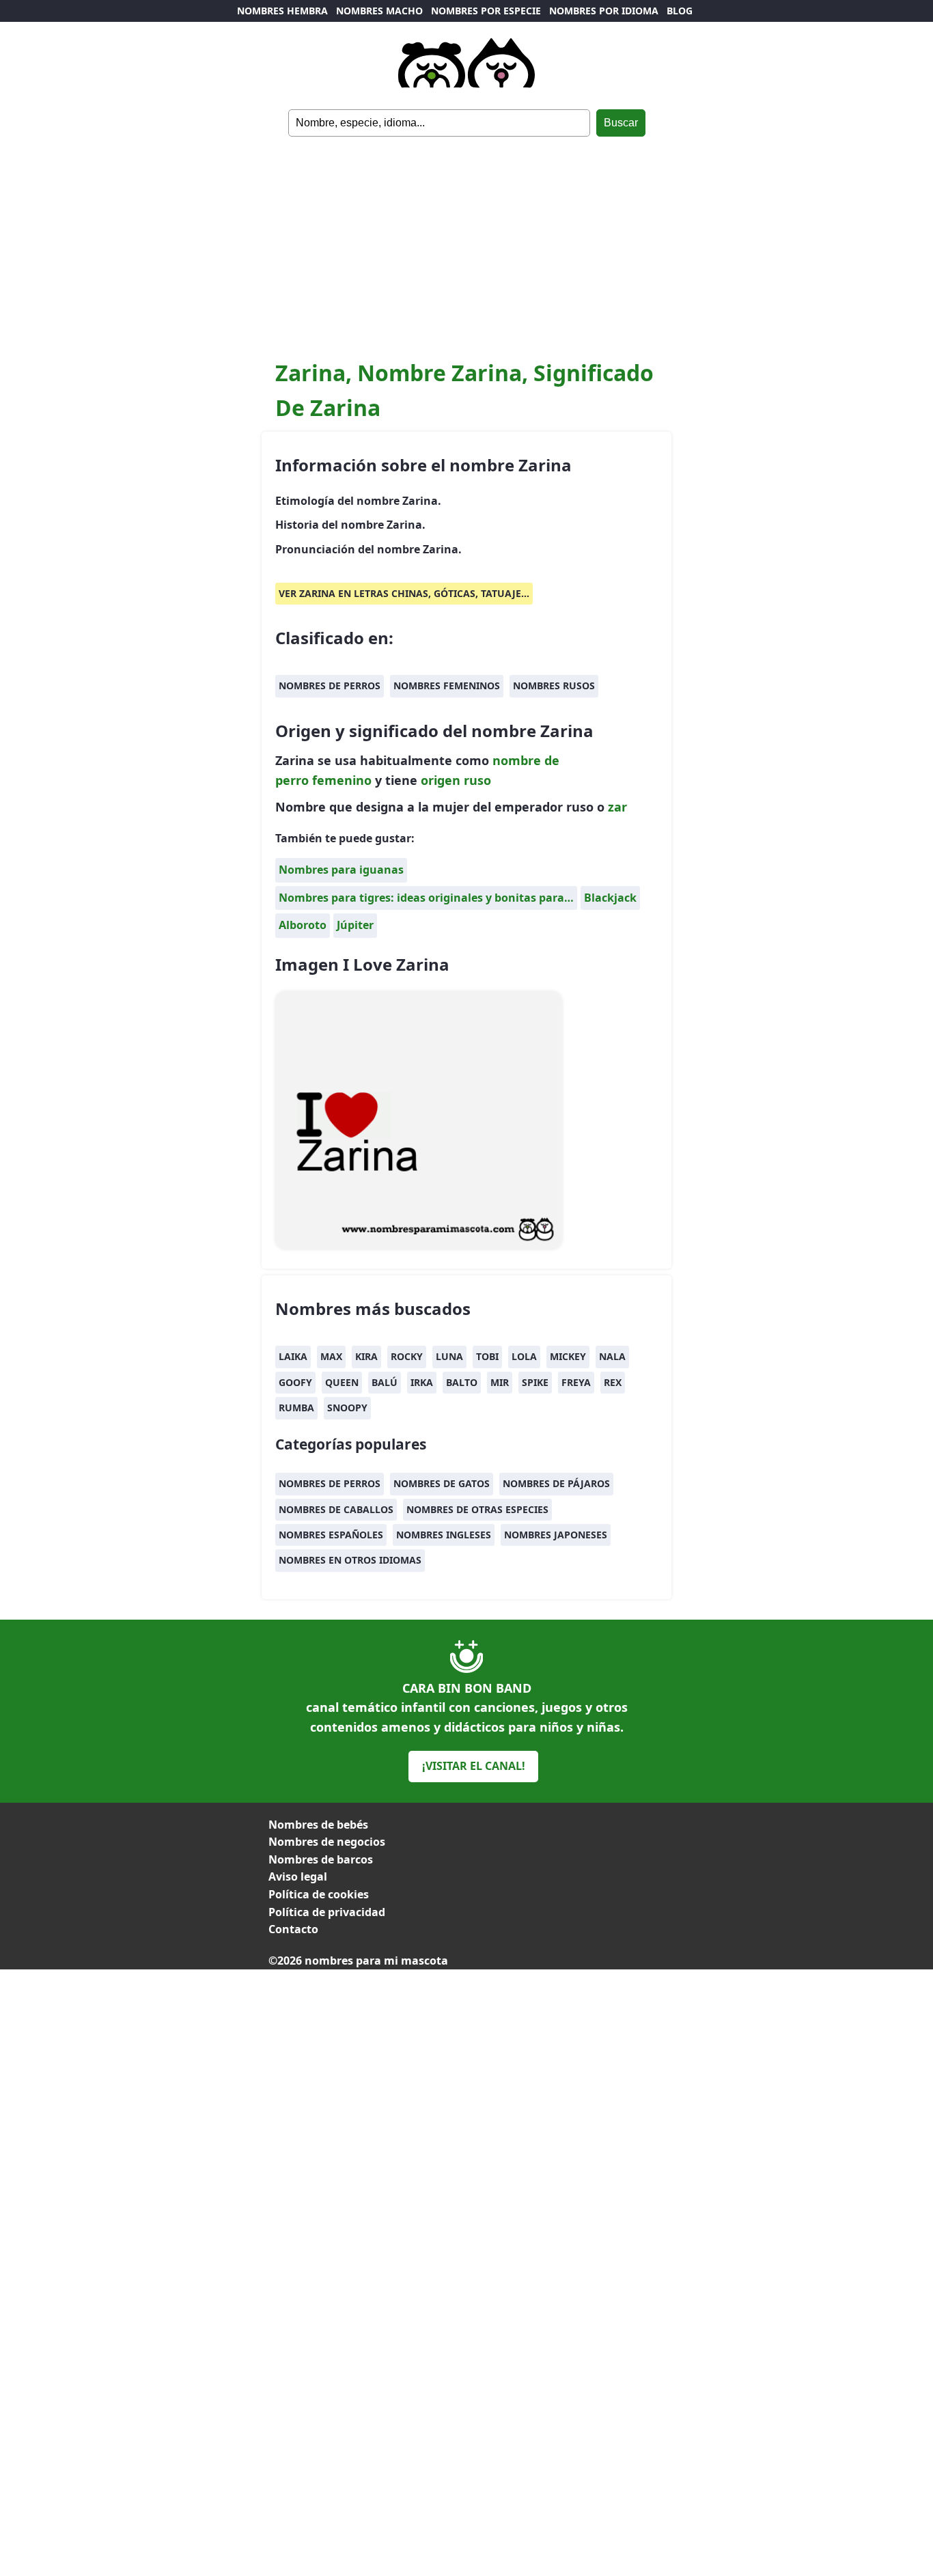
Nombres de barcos (321, 1859)
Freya (576, 1382)
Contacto (293, 1929)
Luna (449, 1356)
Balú (385, 1382)
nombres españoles (331, 1535)
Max (331, 1356)
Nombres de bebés (318, 1825)
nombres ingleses (444, 1535)
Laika (293, 1356)
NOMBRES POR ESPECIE (486, 11)
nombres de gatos (442, 1483)
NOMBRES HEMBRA (282, 11)
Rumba (296, 1408)
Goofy (295, 1382)
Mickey (568, 1356)
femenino (342, 780)
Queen (342, 1382)
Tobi (487, 1356)
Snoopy (347, 1408)
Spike (535, 1382)
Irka (422, 1382)
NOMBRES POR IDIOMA (604, 11)
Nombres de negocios (327, 1842)
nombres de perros (330, 685)
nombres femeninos (447, 685)
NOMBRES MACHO (379, 11)
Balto (462, 1382)
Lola (524, 1356)
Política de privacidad (327, 1912)
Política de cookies (319, 1894)
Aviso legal (298, 1876)
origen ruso (456, 780)
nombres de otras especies (477, 1509)
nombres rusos (554, 685)
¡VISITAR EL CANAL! (474, 1766)
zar (617, 807)
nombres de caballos (336, 1509)
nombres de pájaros (556, 1483)
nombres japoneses (556, 1535)
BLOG (680, 11)
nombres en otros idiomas (350, 1560)
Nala (612, 1356)
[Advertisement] (466, 239)
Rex (613, 1382)
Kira (366, 1356)
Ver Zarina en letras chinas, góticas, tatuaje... (404, 593)
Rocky (407, 1356)
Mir (500, 1382)
